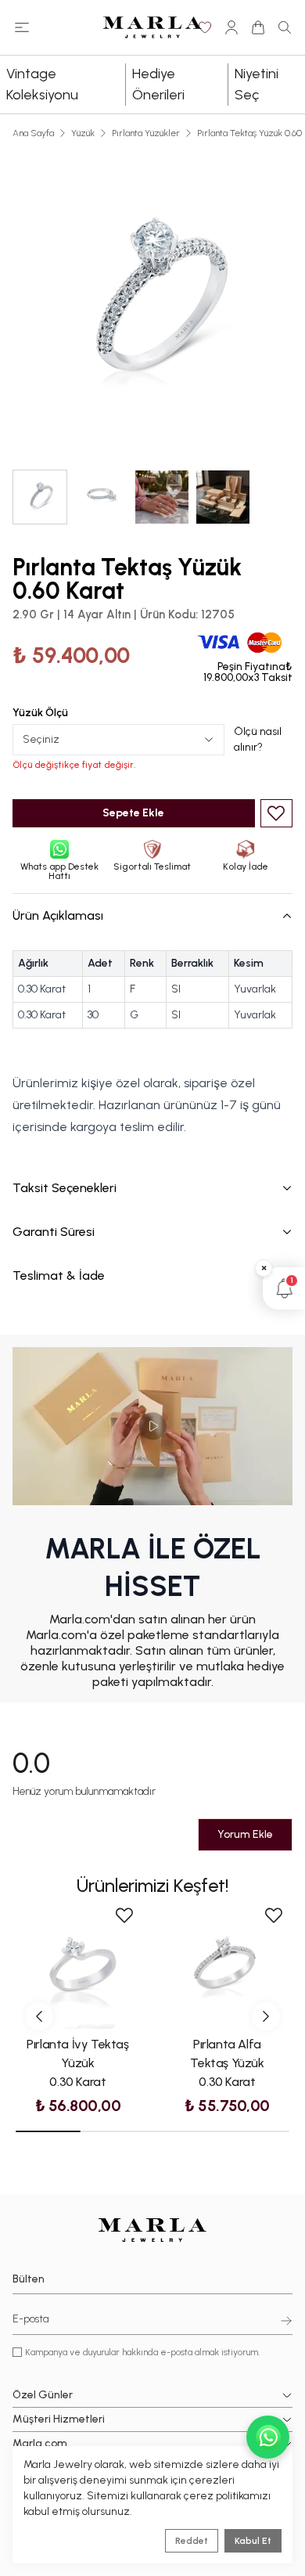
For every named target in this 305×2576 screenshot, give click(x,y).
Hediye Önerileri (158, 84)
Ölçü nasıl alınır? (258, 739)
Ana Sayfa (33, 133)
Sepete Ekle (133, 813)
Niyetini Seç (257, 84)
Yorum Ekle (245, 1834)
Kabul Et (253, 2541)
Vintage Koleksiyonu (42, 84)
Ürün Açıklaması (58, 915)
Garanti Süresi (54, 1232)
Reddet (192, 2541)
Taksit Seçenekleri (65, 1188)
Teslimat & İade (59, 1275)
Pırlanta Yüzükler (146, 133)
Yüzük (83, 133)
